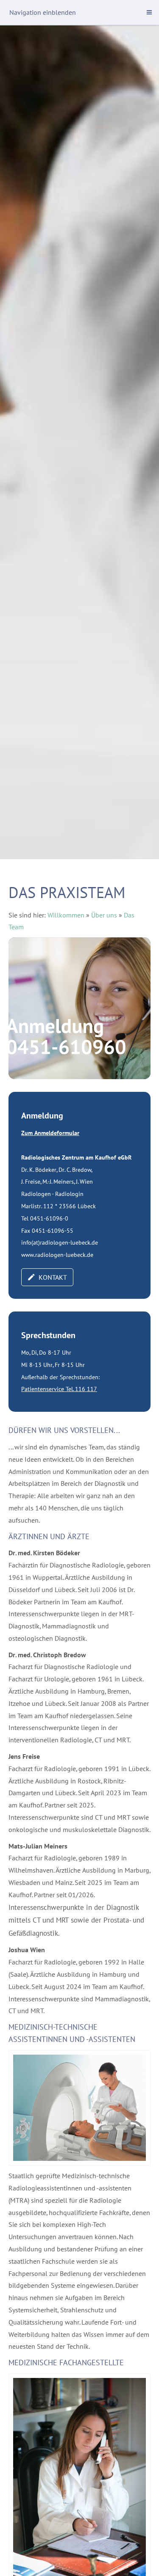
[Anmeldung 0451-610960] (79, 1008)
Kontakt (53, 1277)
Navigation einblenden (43, 12)
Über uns (104, 915)
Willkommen (66, 915)
